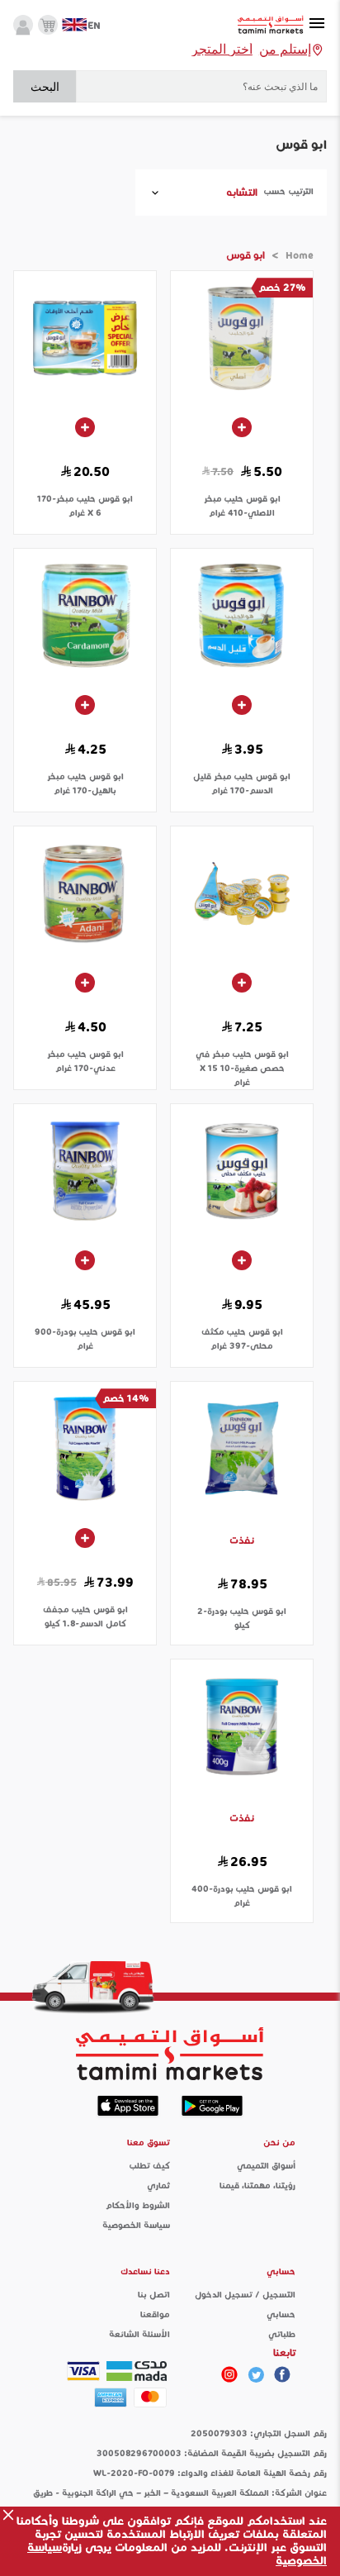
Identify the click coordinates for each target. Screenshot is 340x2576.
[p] (229, 2374)
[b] (256, 2374)
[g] (282, 2374)
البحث (45, 87)
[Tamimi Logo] (271, 25)
